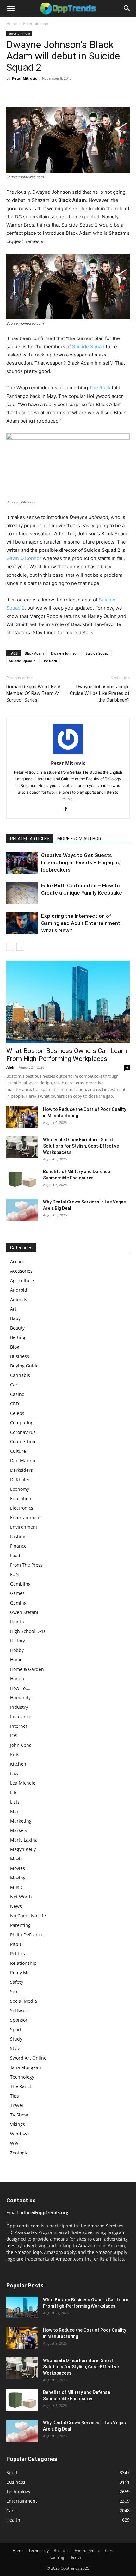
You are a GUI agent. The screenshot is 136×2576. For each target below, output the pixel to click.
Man (15, 1811)
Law (14, 1773)
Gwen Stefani (24, 1612)
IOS (14, 1736)
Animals (19, 1299)
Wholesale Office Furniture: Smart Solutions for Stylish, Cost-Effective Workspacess (81, 1146)
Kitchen (18, 1764)
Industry (19, 1707)
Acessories (21, 1271)
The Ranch (21, 2086)
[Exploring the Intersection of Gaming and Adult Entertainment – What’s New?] (22, 923)
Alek (10, 1067)
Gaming (18, 1603)
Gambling (20, 1584)
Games (17, 1593)
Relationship (23, 1963)
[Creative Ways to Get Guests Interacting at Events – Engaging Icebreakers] (22, 863)
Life (14, 1792)
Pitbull (17, 1944)
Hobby (17, 1650)
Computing (22, 1423)
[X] (27, 93)
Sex (14, 1991)
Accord (17, 1261)
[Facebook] (13, 93)
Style (15, 2048)
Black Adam (34, 653)
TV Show (19, 2115)
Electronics (22, 1508)
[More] (71, 93)
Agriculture (22, 1280)
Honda (17, 1679)
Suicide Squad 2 (22, 661)
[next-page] (20, 947)
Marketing (21, 1821)
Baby (15, 1318)
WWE (15, 2143)
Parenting (20, 1925)
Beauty (17, 1328)
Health (17, 1622)
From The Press (26, 1565)
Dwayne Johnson (65, 653)
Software (19, 2010)
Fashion (18, 1536)
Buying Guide (24, 1366)
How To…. (20, 1688)
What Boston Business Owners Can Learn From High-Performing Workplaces (67, 1055)
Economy (20, 1489)
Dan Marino (23, 1461)
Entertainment (36, 24)
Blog (15, 1347)
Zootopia (19, 2153)
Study (16, 2039)
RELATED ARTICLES (30, 839)
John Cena (21, 1745)
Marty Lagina (24, 1840)
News (16, 1906)
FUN (15, 1574)
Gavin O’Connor (24, 558)
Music (16, 1887)
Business (20, 1356)
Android (19, 1290)
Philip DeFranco (27, 1935)
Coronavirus (23, 1432)
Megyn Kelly (23, 1849)
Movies (18, 1868)
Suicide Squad (88, 347)
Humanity (20, 1698)
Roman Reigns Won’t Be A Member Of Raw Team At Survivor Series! (34, 693)
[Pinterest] (42, 93)
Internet (19, 1726)
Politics (18, 1954)
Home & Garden (27, 1669)
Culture (18, 1451)
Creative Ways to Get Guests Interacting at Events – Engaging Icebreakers (81, 862)
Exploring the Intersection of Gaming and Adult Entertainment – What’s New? (83, 923)
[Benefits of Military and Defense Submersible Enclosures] (22, 1179)
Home (12, 24)
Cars (15, 1385)
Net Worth (21, 1897)
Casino (17, 1394)
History (18, 1641)
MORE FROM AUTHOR (79, 839)
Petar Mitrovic (25, 78)
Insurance (21, 1717)
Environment (24, 1527)
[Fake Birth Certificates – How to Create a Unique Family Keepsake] (22, 893)
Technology (22, 2077)
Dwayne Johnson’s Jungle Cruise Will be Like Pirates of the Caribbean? (100, 693)
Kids (15, 1754)
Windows (20, 2134)
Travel (17, 2105)
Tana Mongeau (26, 2067)
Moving (18, 1878)
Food (15, 1555)
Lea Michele (23, 1783)
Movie (16, 1859)
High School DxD (28, 1631)
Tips (15, 2096)
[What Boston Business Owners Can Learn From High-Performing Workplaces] (68, 1002)
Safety (17, 1982)
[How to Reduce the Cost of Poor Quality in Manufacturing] (22, 1117)
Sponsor (19, 2020)
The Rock (100, 388)
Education (21, 1498)
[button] (11, 9)
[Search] (127, 9)
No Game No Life (28, 1916)
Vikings (18, 2124)
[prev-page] (10, 947)
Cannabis (20, 1375)
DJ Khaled (20, 1480)
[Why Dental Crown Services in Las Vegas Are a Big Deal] (22, 1210)
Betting (18, 1337)
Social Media (24, 2001)
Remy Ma (20, 1973)
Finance (18, 1546)
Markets (19, 1830)
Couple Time (23, 1442)
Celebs (17, 1413)
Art (13, 1309)
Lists (15, 1802)
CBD (15, 1404)
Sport (16, 2029)
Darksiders (22, 1470)
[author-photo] (68, 754)
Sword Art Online (28, 2058)
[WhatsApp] (56, 93)
